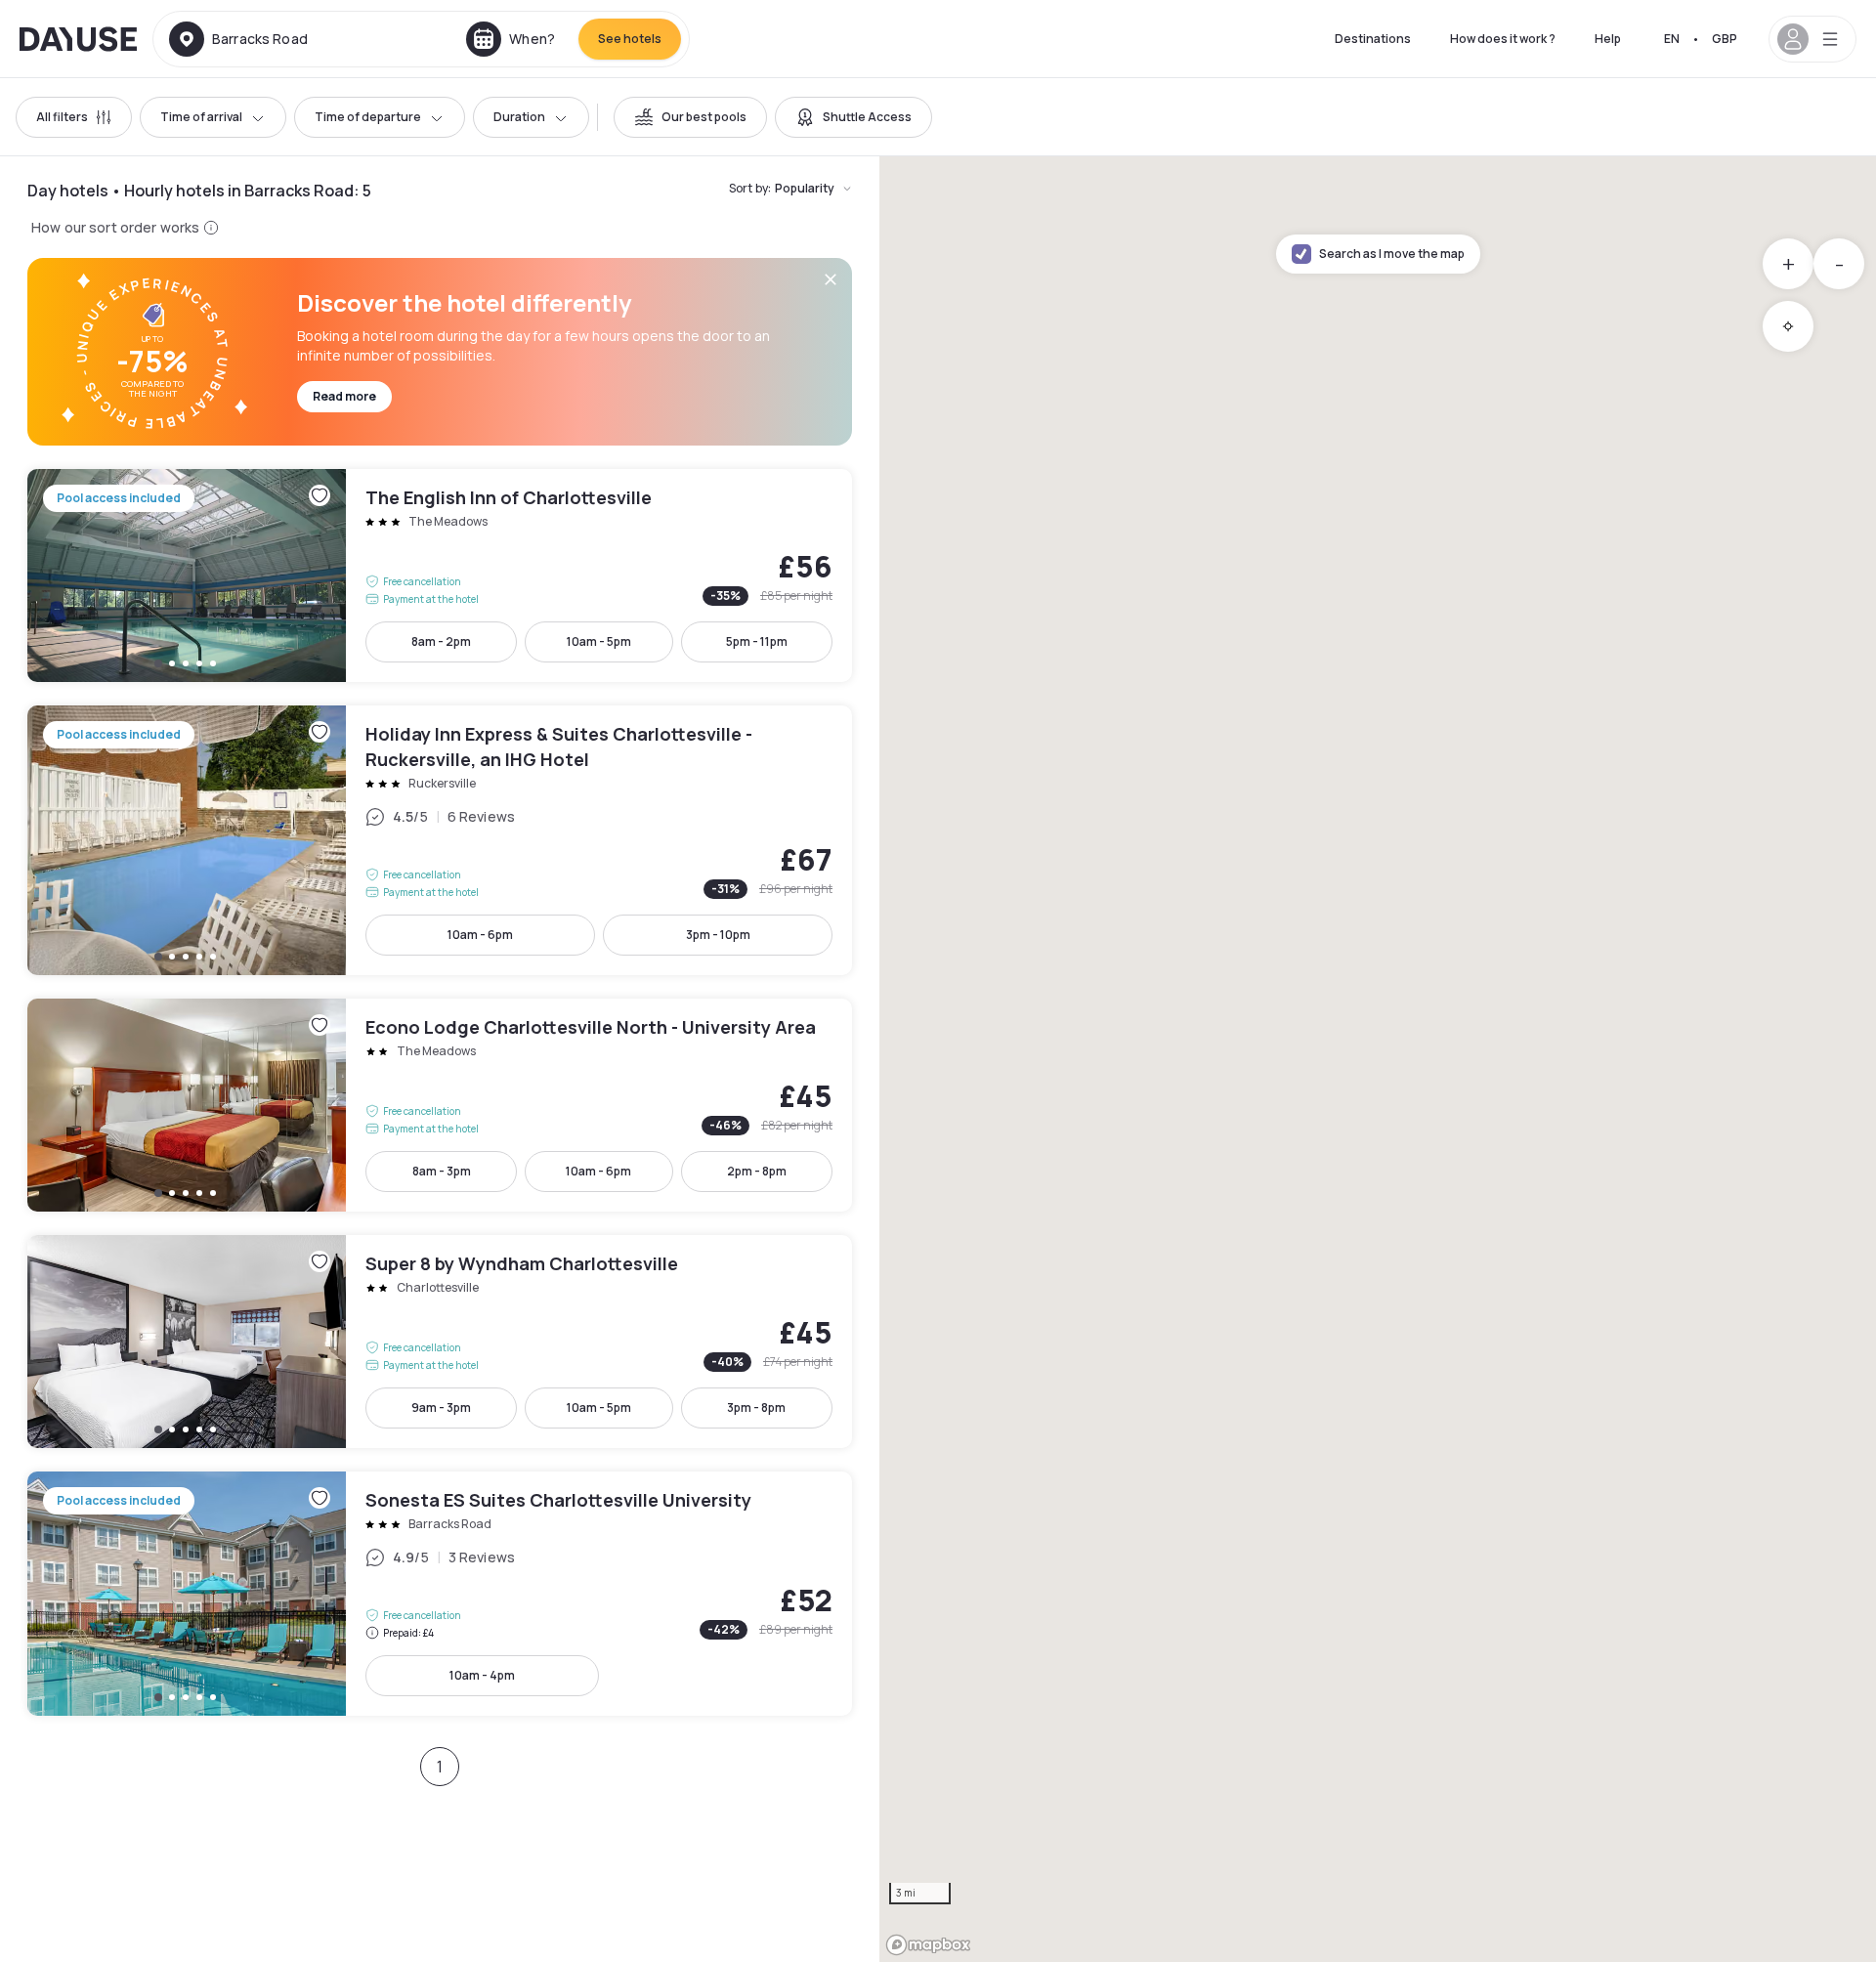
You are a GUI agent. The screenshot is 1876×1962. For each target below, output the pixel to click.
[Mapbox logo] (928, 1945)
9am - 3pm (441, 1408)
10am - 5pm (599, 641)
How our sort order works (115, 227)
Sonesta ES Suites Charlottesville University (440, 1594)
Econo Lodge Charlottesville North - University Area (440, 1105)
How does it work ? (1503, 39)
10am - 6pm (480, 935)
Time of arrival (201, 117)
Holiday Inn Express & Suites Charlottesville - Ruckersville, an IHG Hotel (440, 840)
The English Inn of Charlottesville (440, 576)
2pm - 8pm (757, 1171)
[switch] (690, 117)
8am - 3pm (442, 1171)
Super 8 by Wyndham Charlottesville (440, 1342)
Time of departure (368, 117)
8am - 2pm (441, 641)
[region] (1378, 1059)
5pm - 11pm (757, 641)
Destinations (1373, 39)
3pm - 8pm (756, 1408)
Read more (344, 396)
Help (1608, 39)
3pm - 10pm (718, 935)
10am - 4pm (482, 1675)
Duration (519, 117)
